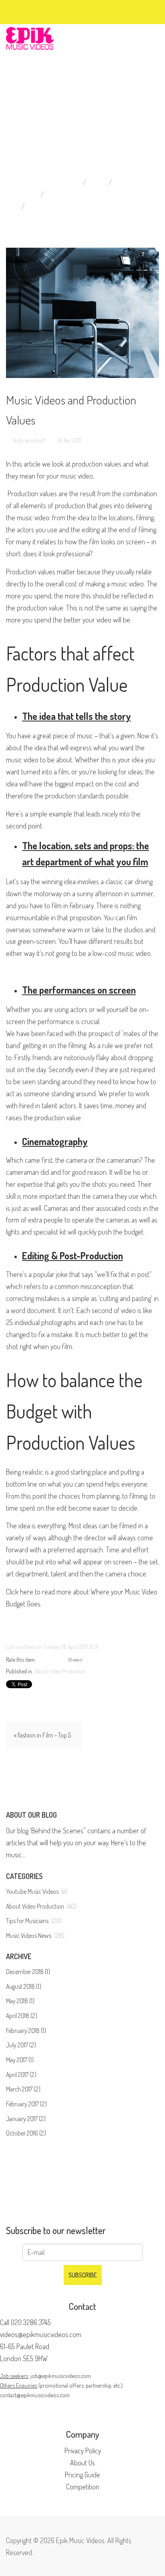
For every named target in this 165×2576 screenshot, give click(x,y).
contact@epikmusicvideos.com (35, 2395)
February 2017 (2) (26, 2104)
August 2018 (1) (24, 1986)
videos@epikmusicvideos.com (41, 2334)
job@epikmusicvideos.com (61, 2376)
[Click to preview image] (82, 313)
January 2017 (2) (26, 2119)
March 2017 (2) (23, 2089)
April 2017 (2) (21, 2075)
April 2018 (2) (22, 2016)
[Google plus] (39, 11)
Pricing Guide (82, 2475)
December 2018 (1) (28, 1972)
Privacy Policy (83, 2451)
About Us (82, 2463)
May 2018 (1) (20, 2001)
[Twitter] (32, 11)
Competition (83, 2487)
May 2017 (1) (20, 2060)
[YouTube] (46, 11)
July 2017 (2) (21, 2045)
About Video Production (87, 194)
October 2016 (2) (26, 2133)
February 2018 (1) (26, 2030)
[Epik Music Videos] (30, 37)
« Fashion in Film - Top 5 (42, 1735)
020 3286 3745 (31, 2322)
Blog (123, 182)
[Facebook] (25, 11)
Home (98, 182)
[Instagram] (54, 11)
